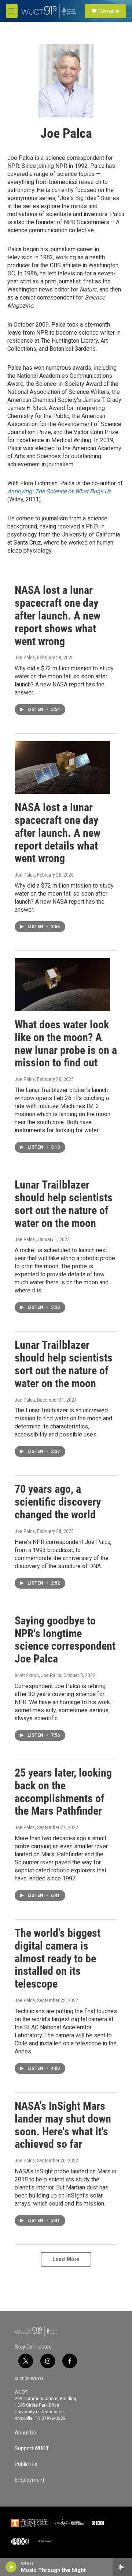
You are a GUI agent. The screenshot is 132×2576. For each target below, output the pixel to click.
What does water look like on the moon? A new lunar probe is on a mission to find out (66, 1044)
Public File (26, 2464)
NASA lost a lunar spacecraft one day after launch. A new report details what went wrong (58, 833)
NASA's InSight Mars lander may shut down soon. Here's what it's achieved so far (63, 2125)
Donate (109, 11)
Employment (30, 2480)
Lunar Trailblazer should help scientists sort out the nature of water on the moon (64, 1204)
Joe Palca (25, 658)
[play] (11, 2567)
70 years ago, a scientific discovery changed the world (58, 1502)
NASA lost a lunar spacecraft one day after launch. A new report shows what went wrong (58, 615)
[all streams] (122, 2567)
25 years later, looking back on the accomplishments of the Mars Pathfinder (63, 1792)
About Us (25, 2433)
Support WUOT (32, 2449)
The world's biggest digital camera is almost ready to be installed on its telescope (58, 1958)
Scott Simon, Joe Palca (38, 1675)
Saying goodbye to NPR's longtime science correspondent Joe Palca (65, 1640)
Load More (66, 2259)
